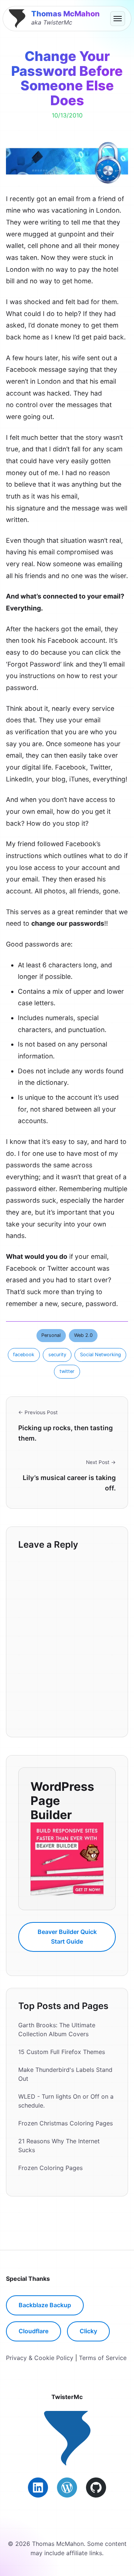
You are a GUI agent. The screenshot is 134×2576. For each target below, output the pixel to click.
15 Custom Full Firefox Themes (62, 2052)
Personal (51, 1335)
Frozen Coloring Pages (50, 2168)
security (57, 1355)
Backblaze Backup (45, 2305)
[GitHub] (96, 2488)
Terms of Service (103, 2358)
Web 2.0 (83, 1335)
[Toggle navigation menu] (118, 19)
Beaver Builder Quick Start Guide (67, 1937)
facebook (24, 1355)
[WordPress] (67, 2488)
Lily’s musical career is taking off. (69, 1483)
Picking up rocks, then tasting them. (66, 1433)
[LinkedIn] (38, 2488)
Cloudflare (33, 2331)
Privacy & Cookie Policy (40, 2358)
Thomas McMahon (66, 14)
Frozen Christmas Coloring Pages (66, 2123)
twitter (67, 1371)
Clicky (88, 2331)
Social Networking (100, 1355)
